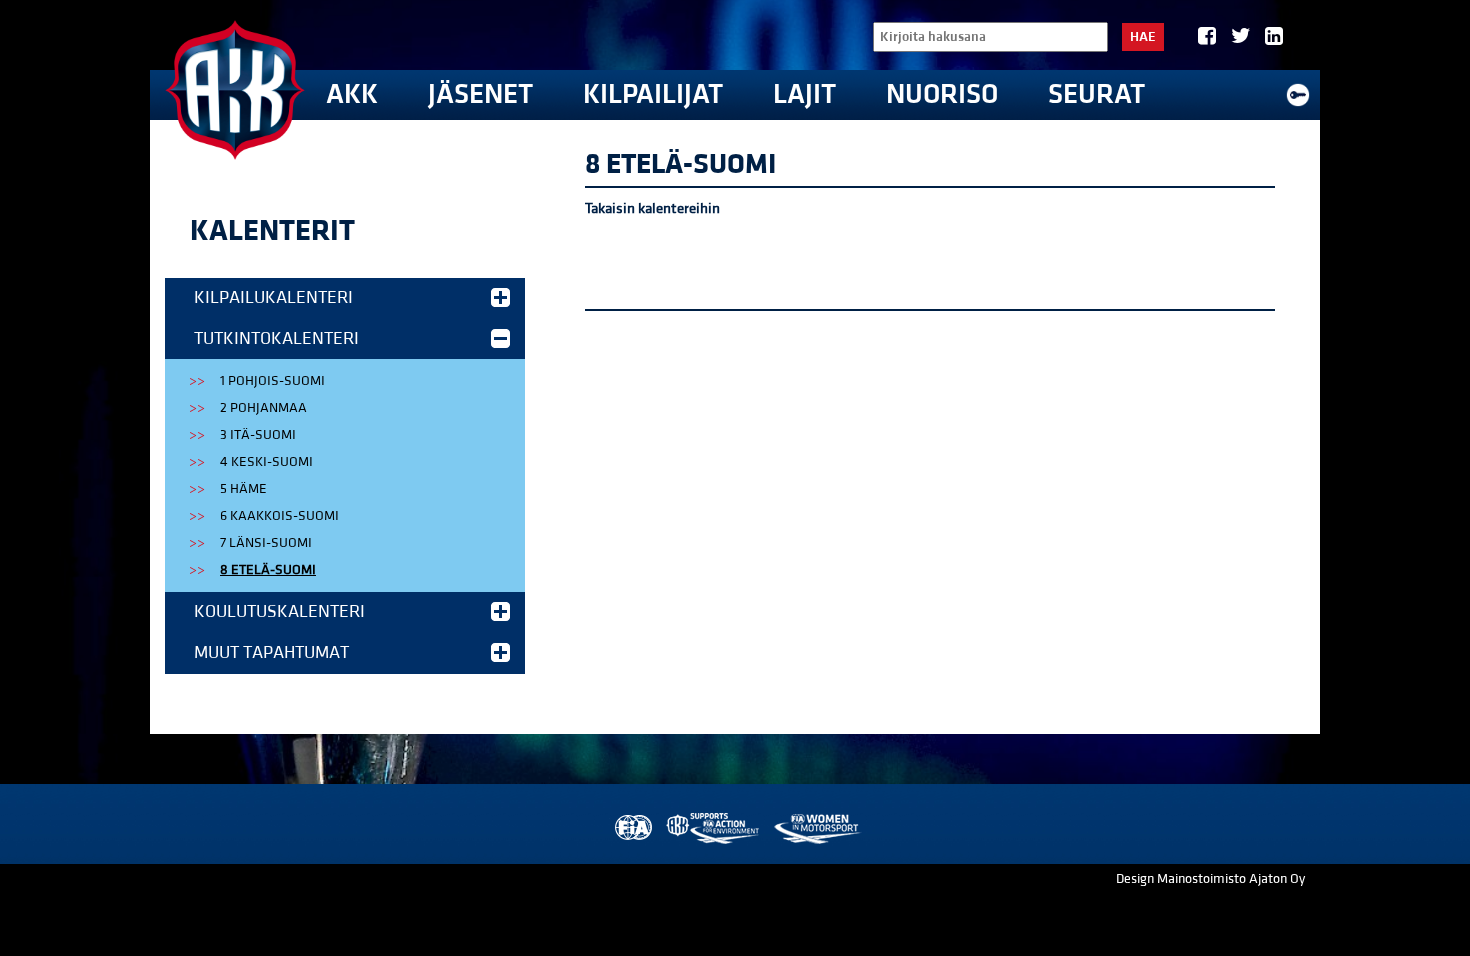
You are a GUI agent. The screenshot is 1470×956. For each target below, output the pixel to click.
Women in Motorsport (816, 828)
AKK (352, 94)
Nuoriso (942, 94)
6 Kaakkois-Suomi (279, 516)
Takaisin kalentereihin (652, 208)
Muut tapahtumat (271, 652)
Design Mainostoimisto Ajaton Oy (1210, 879)
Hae (1143, 37)
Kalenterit (272, 231)
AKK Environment (714, 828)
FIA (631, 828)
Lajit (804, 94)
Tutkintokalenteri (276, 338)
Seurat (1096, 94)
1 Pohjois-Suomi (272, 381)
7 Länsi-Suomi (266, 543)
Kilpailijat (653, 94)
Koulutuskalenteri (279, 611)
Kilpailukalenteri (273, 297)
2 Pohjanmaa (263, 408)
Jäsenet (480, 94)
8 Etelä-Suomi (268, 570)
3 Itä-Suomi (258, 435)
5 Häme (243, 489)
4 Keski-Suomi (266, 462)
